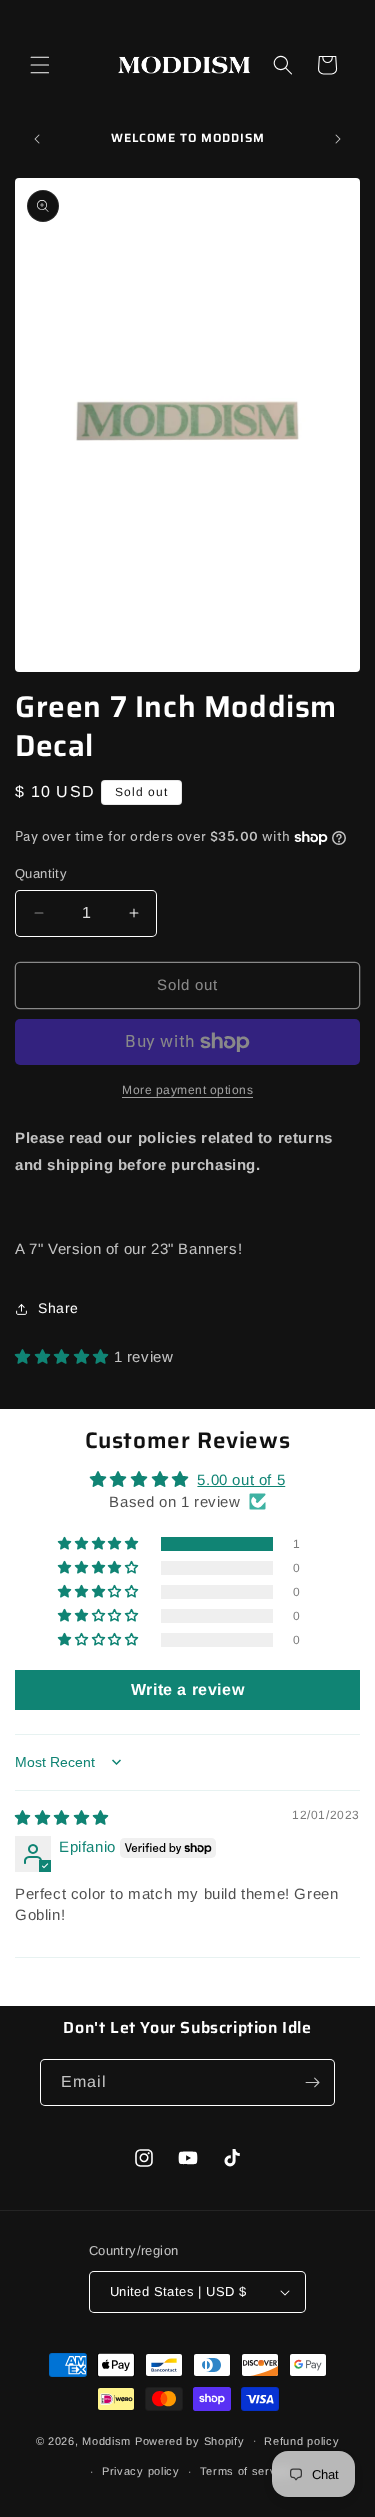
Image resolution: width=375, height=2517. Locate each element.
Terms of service (246, 2471)
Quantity (41, 873)
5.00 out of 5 (241, 1479)
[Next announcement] (338, 139)
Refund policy (301, 2441)
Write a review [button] (187, 1689)
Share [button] (58, 1308)
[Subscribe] (312, 2082)
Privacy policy (141, 2471)
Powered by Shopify (190, 2440)
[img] (62, 1817)
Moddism (106, 2440)
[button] (40, 65)
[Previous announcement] (37, 139)
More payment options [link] (187, 1090)
